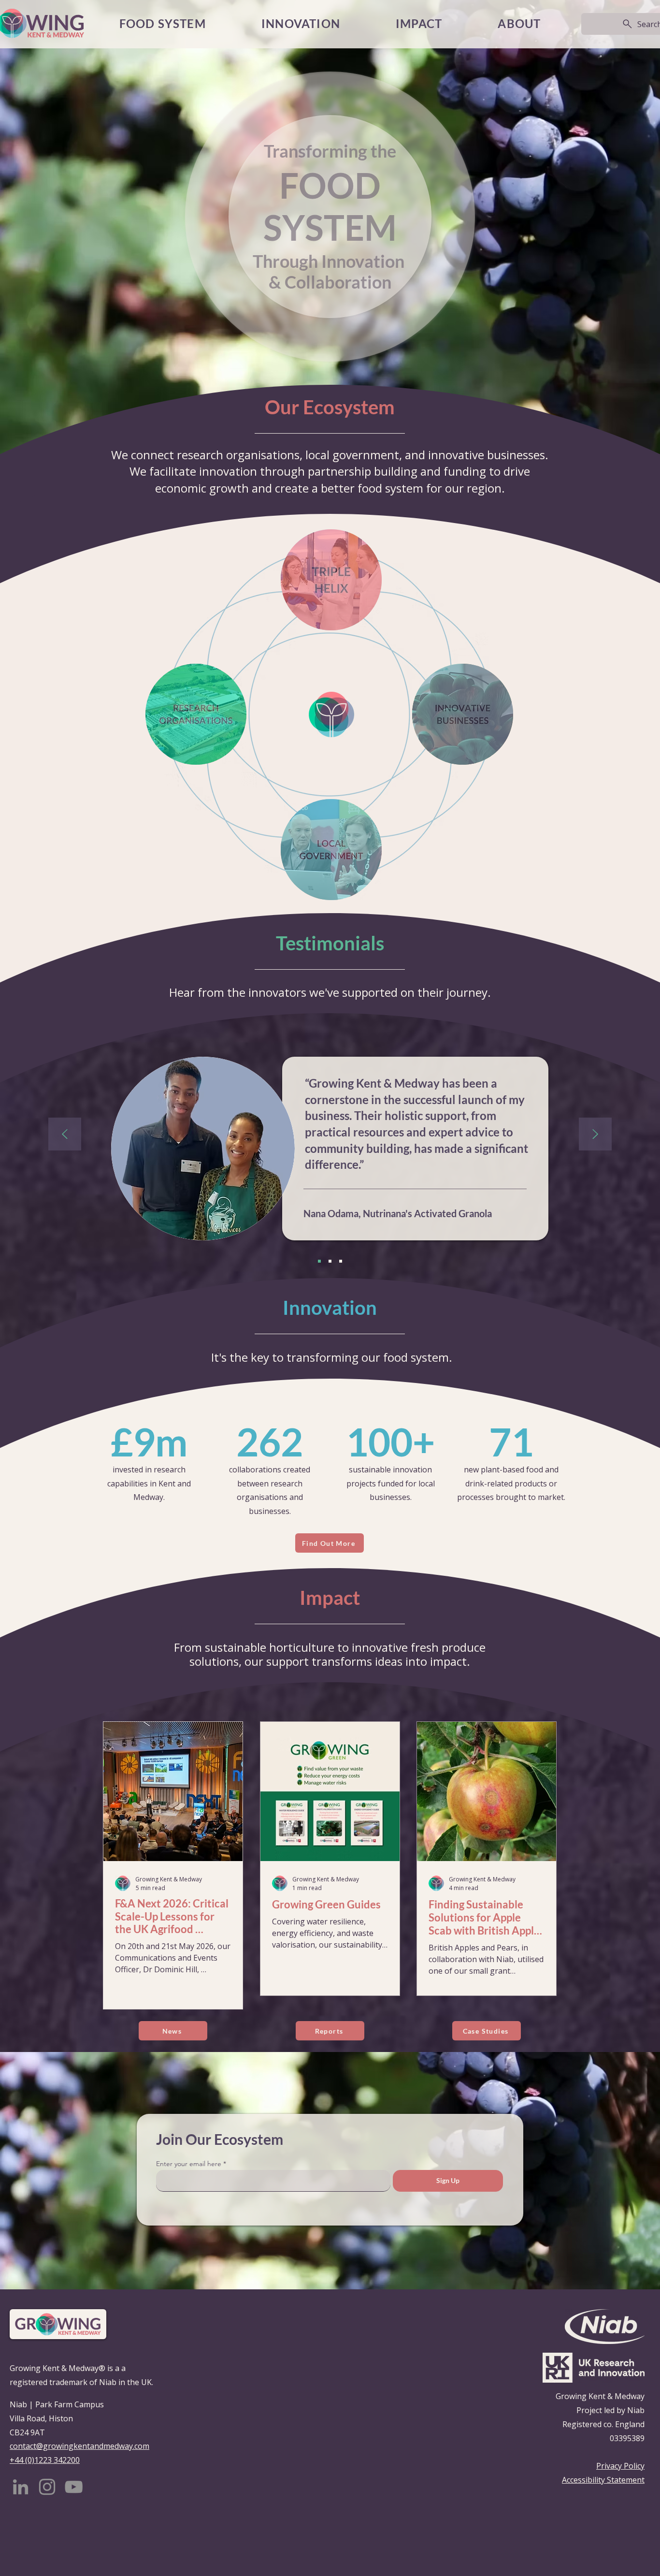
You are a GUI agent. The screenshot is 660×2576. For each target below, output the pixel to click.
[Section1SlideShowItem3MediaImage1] (341, 1261)
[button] (419, 24)
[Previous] (65, 1135)
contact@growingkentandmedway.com (79, 2446)
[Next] (595, 1135)
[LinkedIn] (21, 2487)
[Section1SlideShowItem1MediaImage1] (319, 1261)
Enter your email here (189, 2164)
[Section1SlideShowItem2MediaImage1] (330, 1261)
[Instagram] (47, 2487)
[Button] (173, 1941)
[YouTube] (74, 2487)
